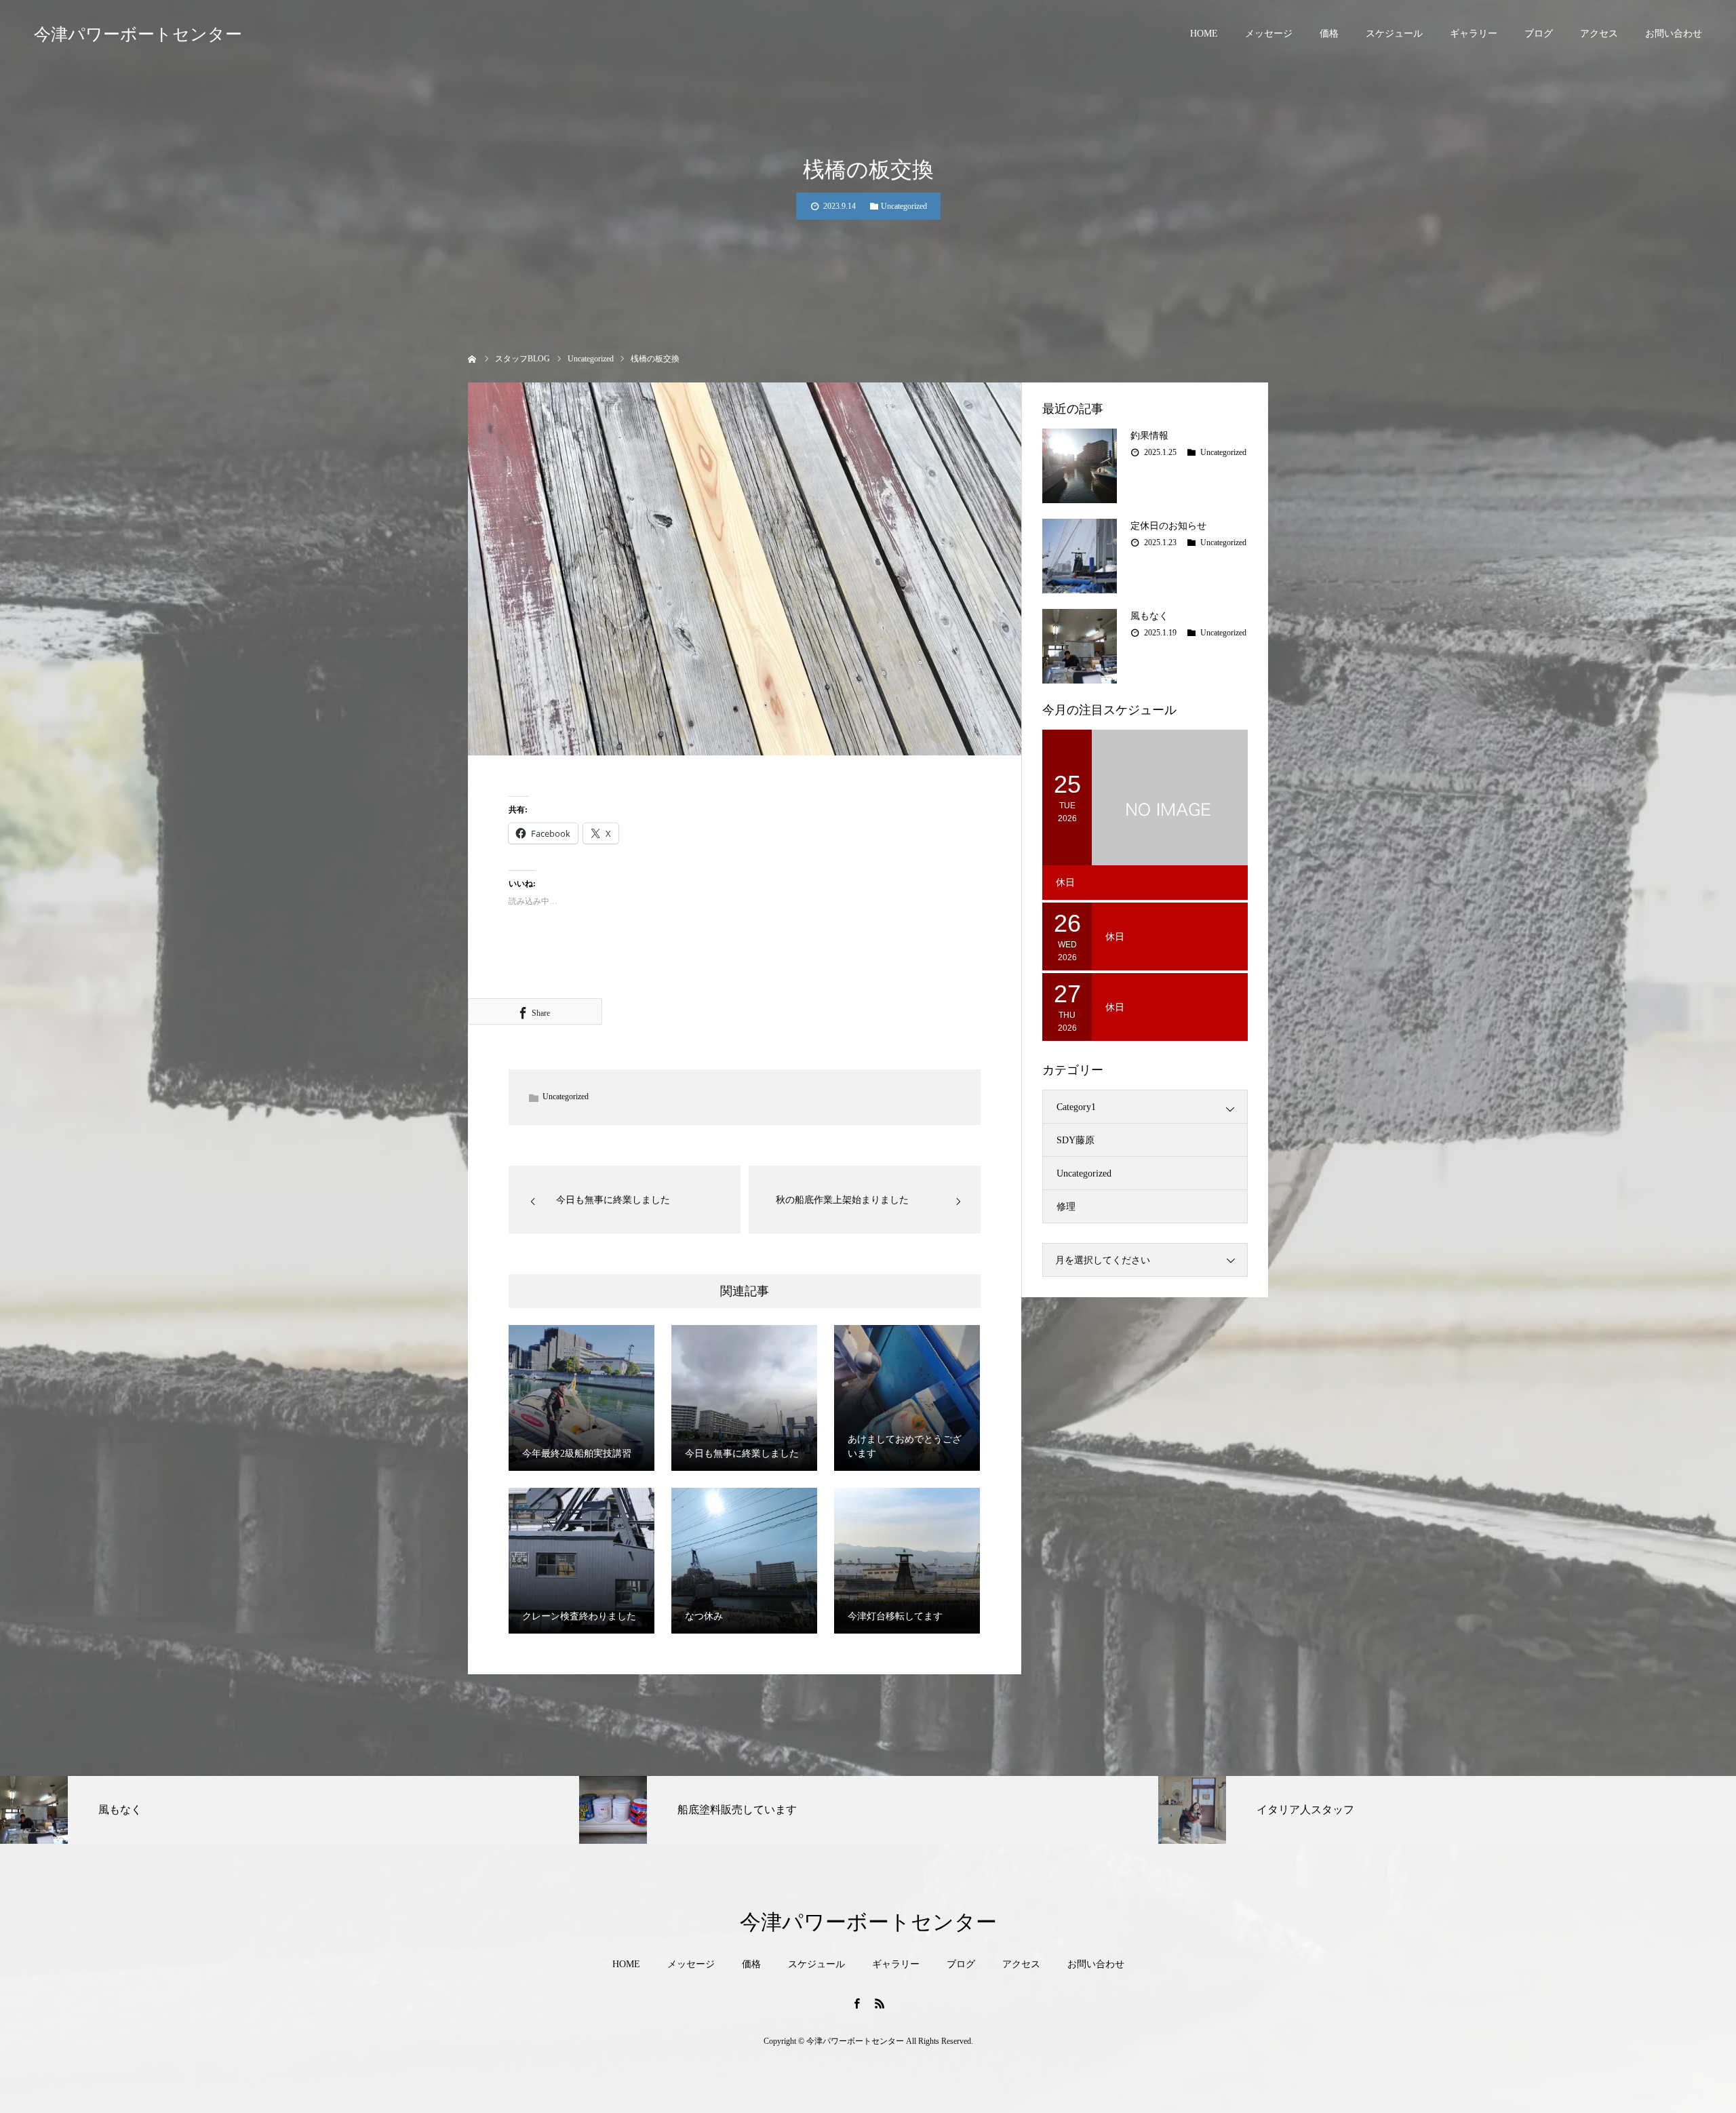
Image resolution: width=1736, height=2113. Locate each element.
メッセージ (1269, 34)
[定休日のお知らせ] (1080, 556)
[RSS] (880, 2003)
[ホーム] (472, 358)
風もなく (1149, 616)
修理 (1066, 1207)
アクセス (1599, 34)
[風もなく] (1080, 646)
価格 (1329, 34)
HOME (1204, 34)
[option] (290, 1810)
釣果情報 (1149, 436)
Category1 (1076, 1107)
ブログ (1539, 34)
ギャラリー (1474, 34)
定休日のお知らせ (1168, 526)
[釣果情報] (1080, 466)
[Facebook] (856, 2003)
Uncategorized (904, 206)
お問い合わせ (1674, 34)
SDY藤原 (1076, 1140)
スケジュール (1394, 34)
